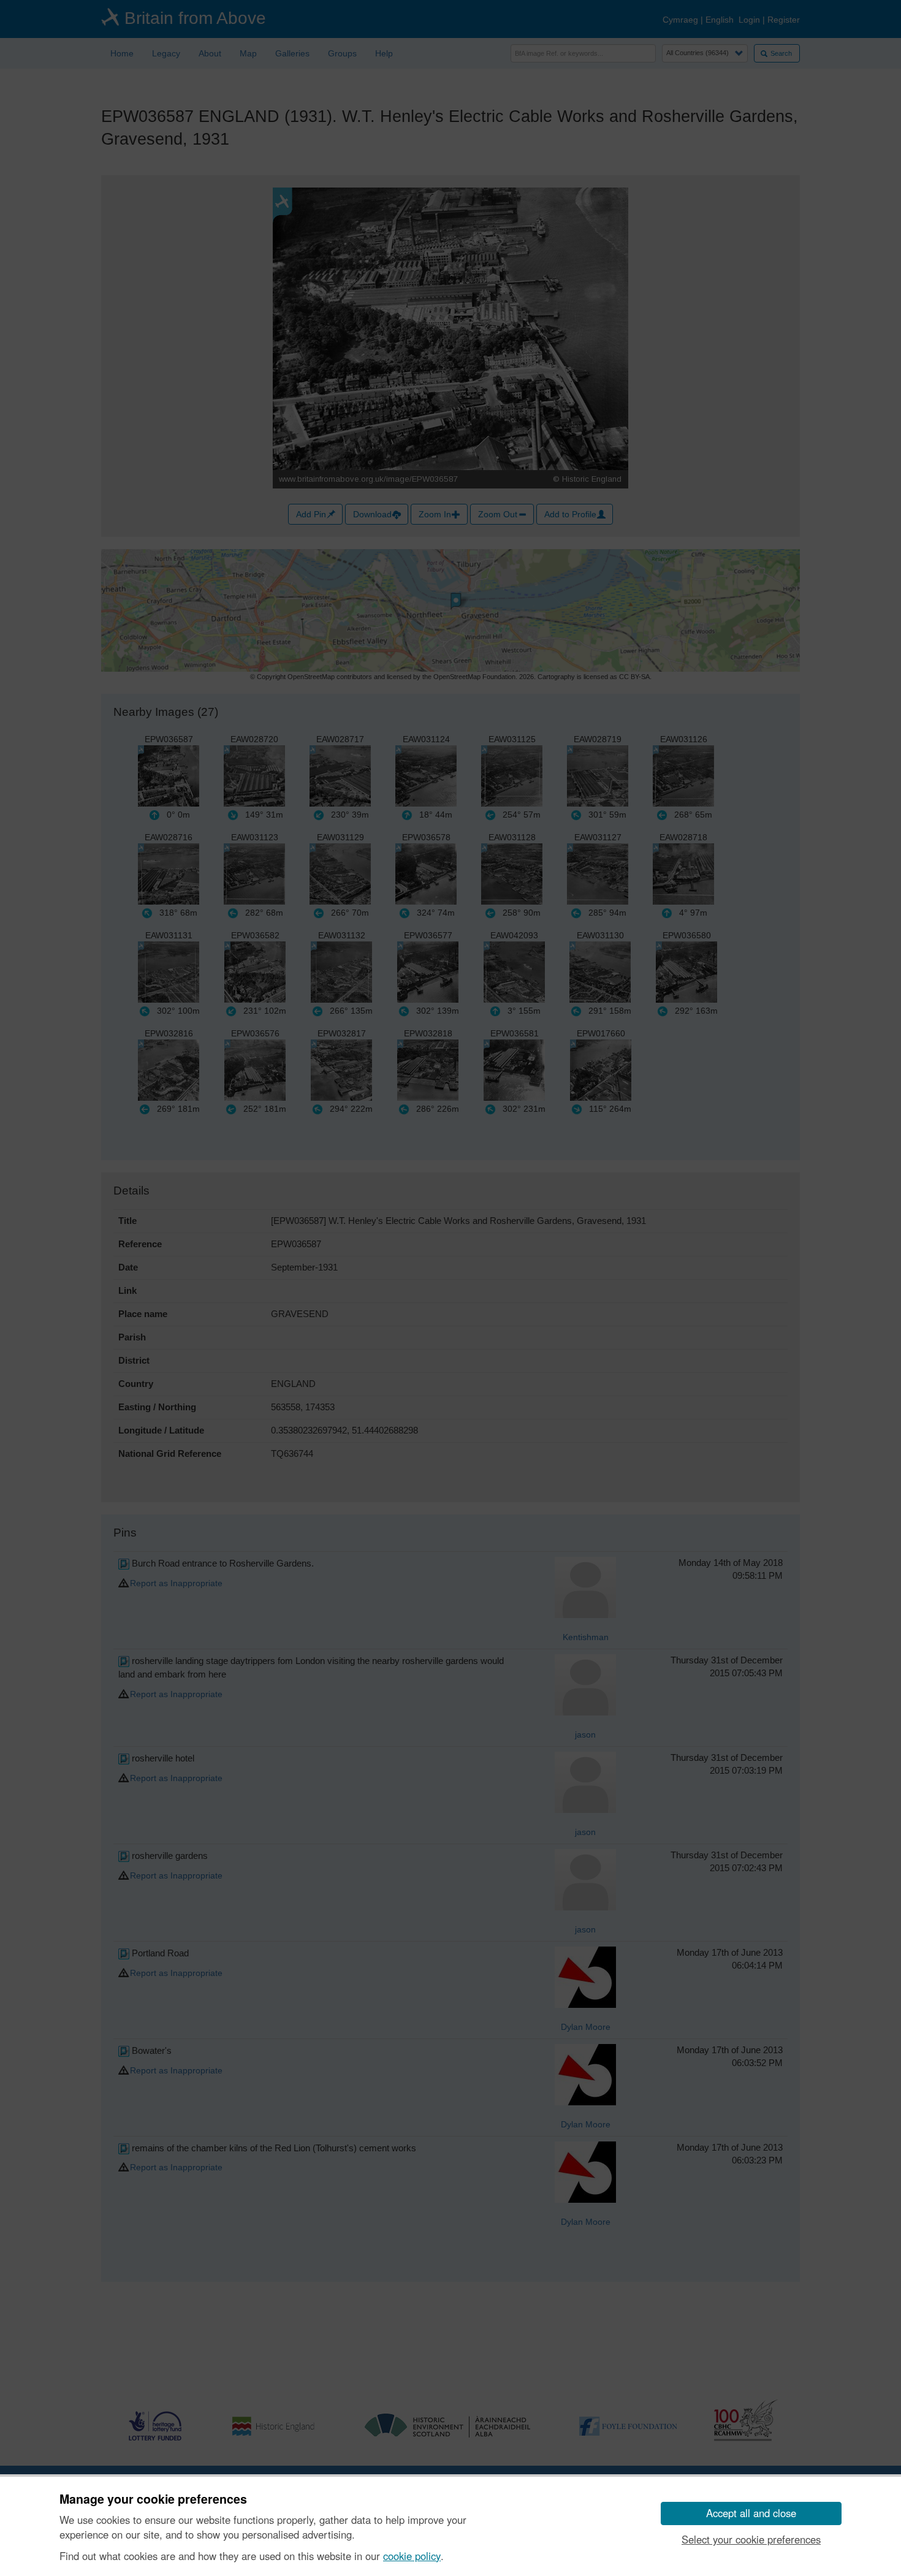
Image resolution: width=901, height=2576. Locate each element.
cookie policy (412, 2556)
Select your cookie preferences (751, 2539)
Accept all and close (751, 2513)
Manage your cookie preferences (153, 2499)
